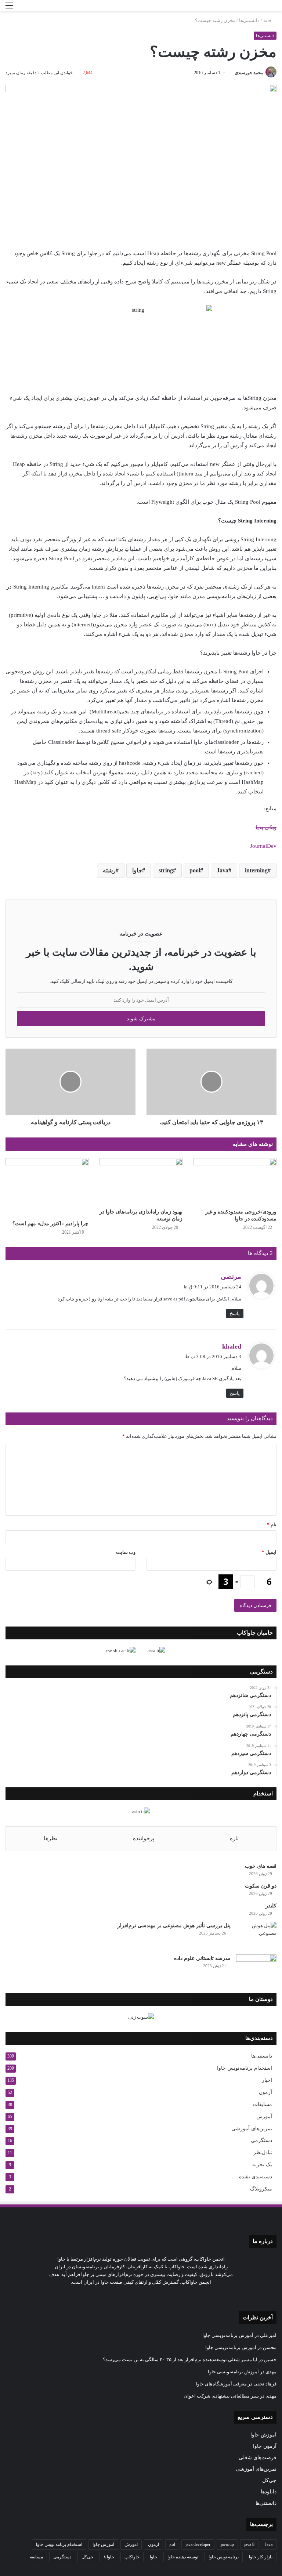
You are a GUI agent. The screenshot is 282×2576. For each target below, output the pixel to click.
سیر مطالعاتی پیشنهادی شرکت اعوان (221, 2396)
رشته (109, 870)
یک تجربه (262, 2165)
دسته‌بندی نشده (256, 2177)
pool (195, 870)
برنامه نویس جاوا (224, 2557)
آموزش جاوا (263, 2435)
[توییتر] (163, 2296)
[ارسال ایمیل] (232, 73)
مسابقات (263, 2104)
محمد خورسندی (249, 73)
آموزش (264, 2116)
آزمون (265, 2092)
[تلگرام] (137, 2296)
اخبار (267, 2080)
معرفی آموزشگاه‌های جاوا (221, 2384)
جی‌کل (269, 2480)
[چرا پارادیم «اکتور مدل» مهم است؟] (47, 1187)
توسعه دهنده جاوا (183, 2557)
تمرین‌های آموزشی (252, 2128)
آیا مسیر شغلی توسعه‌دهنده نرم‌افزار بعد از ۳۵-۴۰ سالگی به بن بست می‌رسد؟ (180, 2360)
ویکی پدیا (266, 827)
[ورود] (22, 8)
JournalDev (263, 846)
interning (256, 870)
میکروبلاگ (261, 2189)
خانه (268, 20)
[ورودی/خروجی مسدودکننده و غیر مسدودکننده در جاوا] (235, 1181)
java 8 (249, 2544)
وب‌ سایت (126, 1552)
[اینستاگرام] (145, 2296)
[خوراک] (128, 2296)
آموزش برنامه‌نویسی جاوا (228, 2335)
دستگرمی (261, 2140)
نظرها (50, 1838)
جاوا (137, 870)
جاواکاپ (132, 2557)
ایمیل (269, 1552)
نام (272, 1525)
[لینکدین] (154, 2296)
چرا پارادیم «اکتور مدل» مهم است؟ (50, 1224)
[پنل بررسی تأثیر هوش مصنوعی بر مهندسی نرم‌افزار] (256, 1935)
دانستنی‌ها (249, 20)
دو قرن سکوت (261, 1886)
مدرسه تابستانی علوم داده (202, 1958)
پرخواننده (144, 1838)
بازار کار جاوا (261, 2557)
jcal (172, 2544)
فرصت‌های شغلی (258, 2458)
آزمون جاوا (265, 2446)
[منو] (9, 8)
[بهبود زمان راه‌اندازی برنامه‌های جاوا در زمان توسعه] (141, 1181)
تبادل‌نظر (263, 2152)
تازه (234, 1838)
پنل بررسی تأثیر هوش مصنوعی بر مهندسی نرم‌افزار (174, 1926)
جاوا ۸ (109, 2557)
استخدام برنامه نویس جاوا (59, 2544)
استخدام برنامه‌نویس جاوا (245, 2068)
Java (223, 870)
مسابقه (36, 2557)
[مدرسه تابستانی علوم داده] (256, 1968)
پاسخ (235, 1314)
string (166, 870)
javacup (227, 2544)
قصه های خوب (261, 1866)
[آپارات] (119, 2296)
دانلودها (269, 2492)
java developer (198, 2544)
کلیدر (271, 1906)
